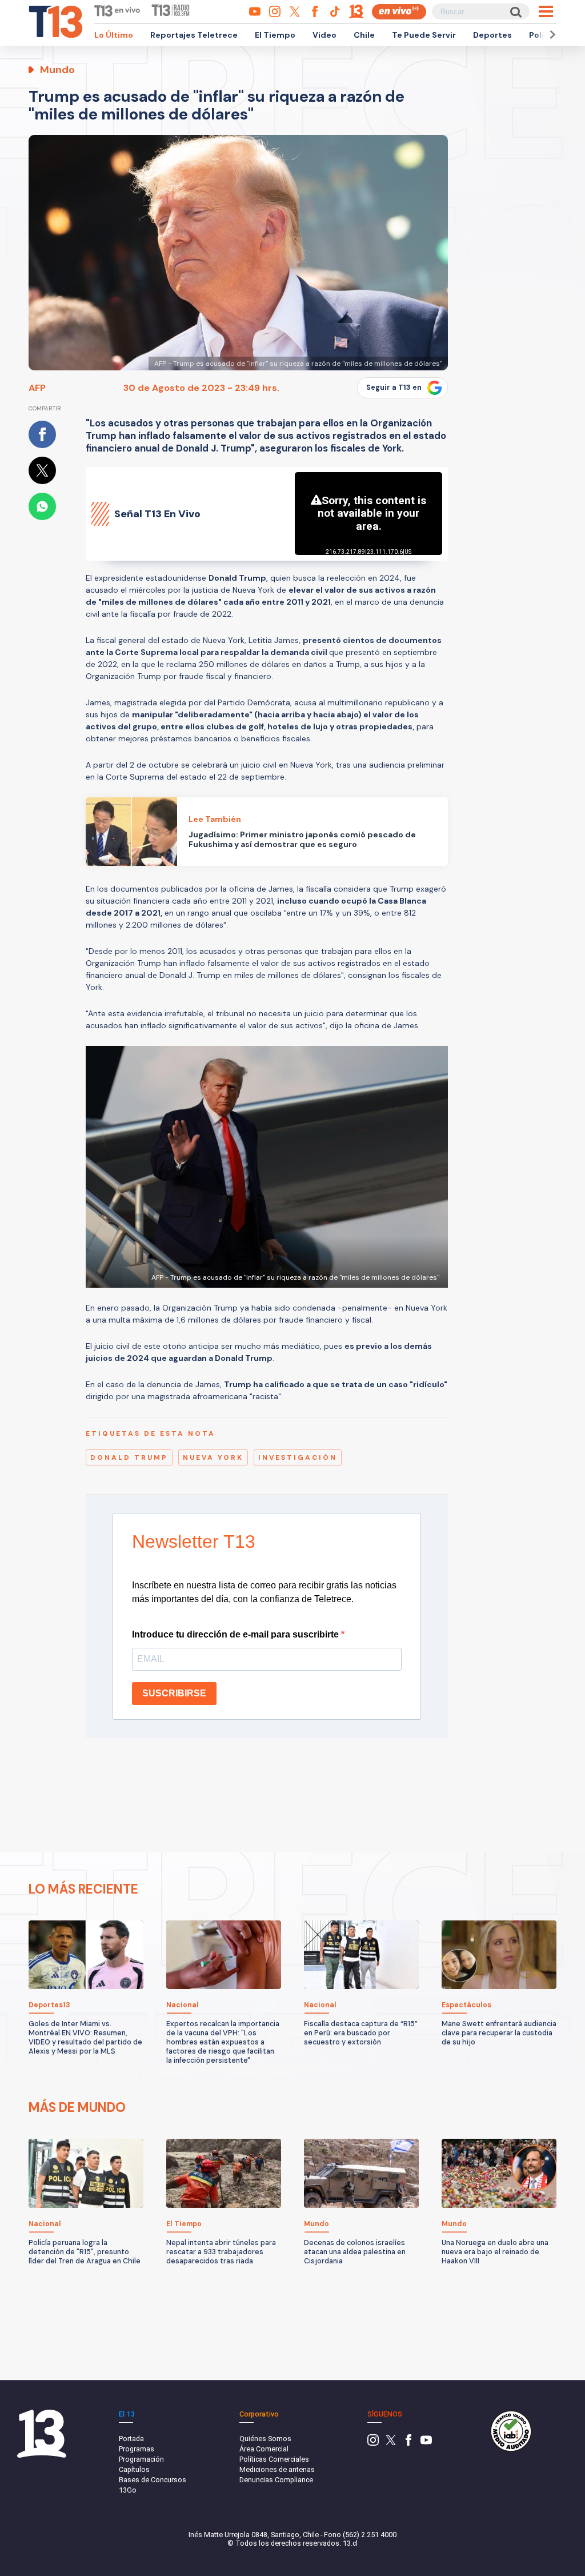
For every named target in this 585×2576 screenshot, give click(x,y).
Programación (141, 2459)
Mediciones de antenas (277, 2469)
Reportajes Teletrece (194, 35)
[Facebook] (408, 2443)
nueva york (213, 1457)
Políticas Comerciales (274, 2459)
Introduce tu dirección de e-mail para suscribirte (237, 1634)
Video (324, 35)
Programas (137, 2449)
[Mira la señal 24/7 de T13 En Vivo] (399, 12)
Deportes (492, 35)
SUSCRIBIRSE (174, 1693)
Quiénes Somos (265, 2439)
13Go (128, 2490)
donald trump (129, 1457)
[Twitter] (391, 2443)
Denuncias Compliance (276, 2480)
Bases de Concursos (153, 2480)
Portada (131, 2439)
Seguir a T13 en (394, 388)
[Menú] (546, 11)
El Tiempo (275, 35)
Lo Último (114, 35)
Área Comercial (264, 2449)
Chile (364, 35)
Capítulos (134, 2469)
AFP (37, 388)
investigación (298, 1457)
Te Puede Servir (424, 35)
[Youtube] (426, 2443)
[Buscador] (515, 12)
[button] (551, 35)
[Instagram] (373, 2443)
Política (544, 35)
